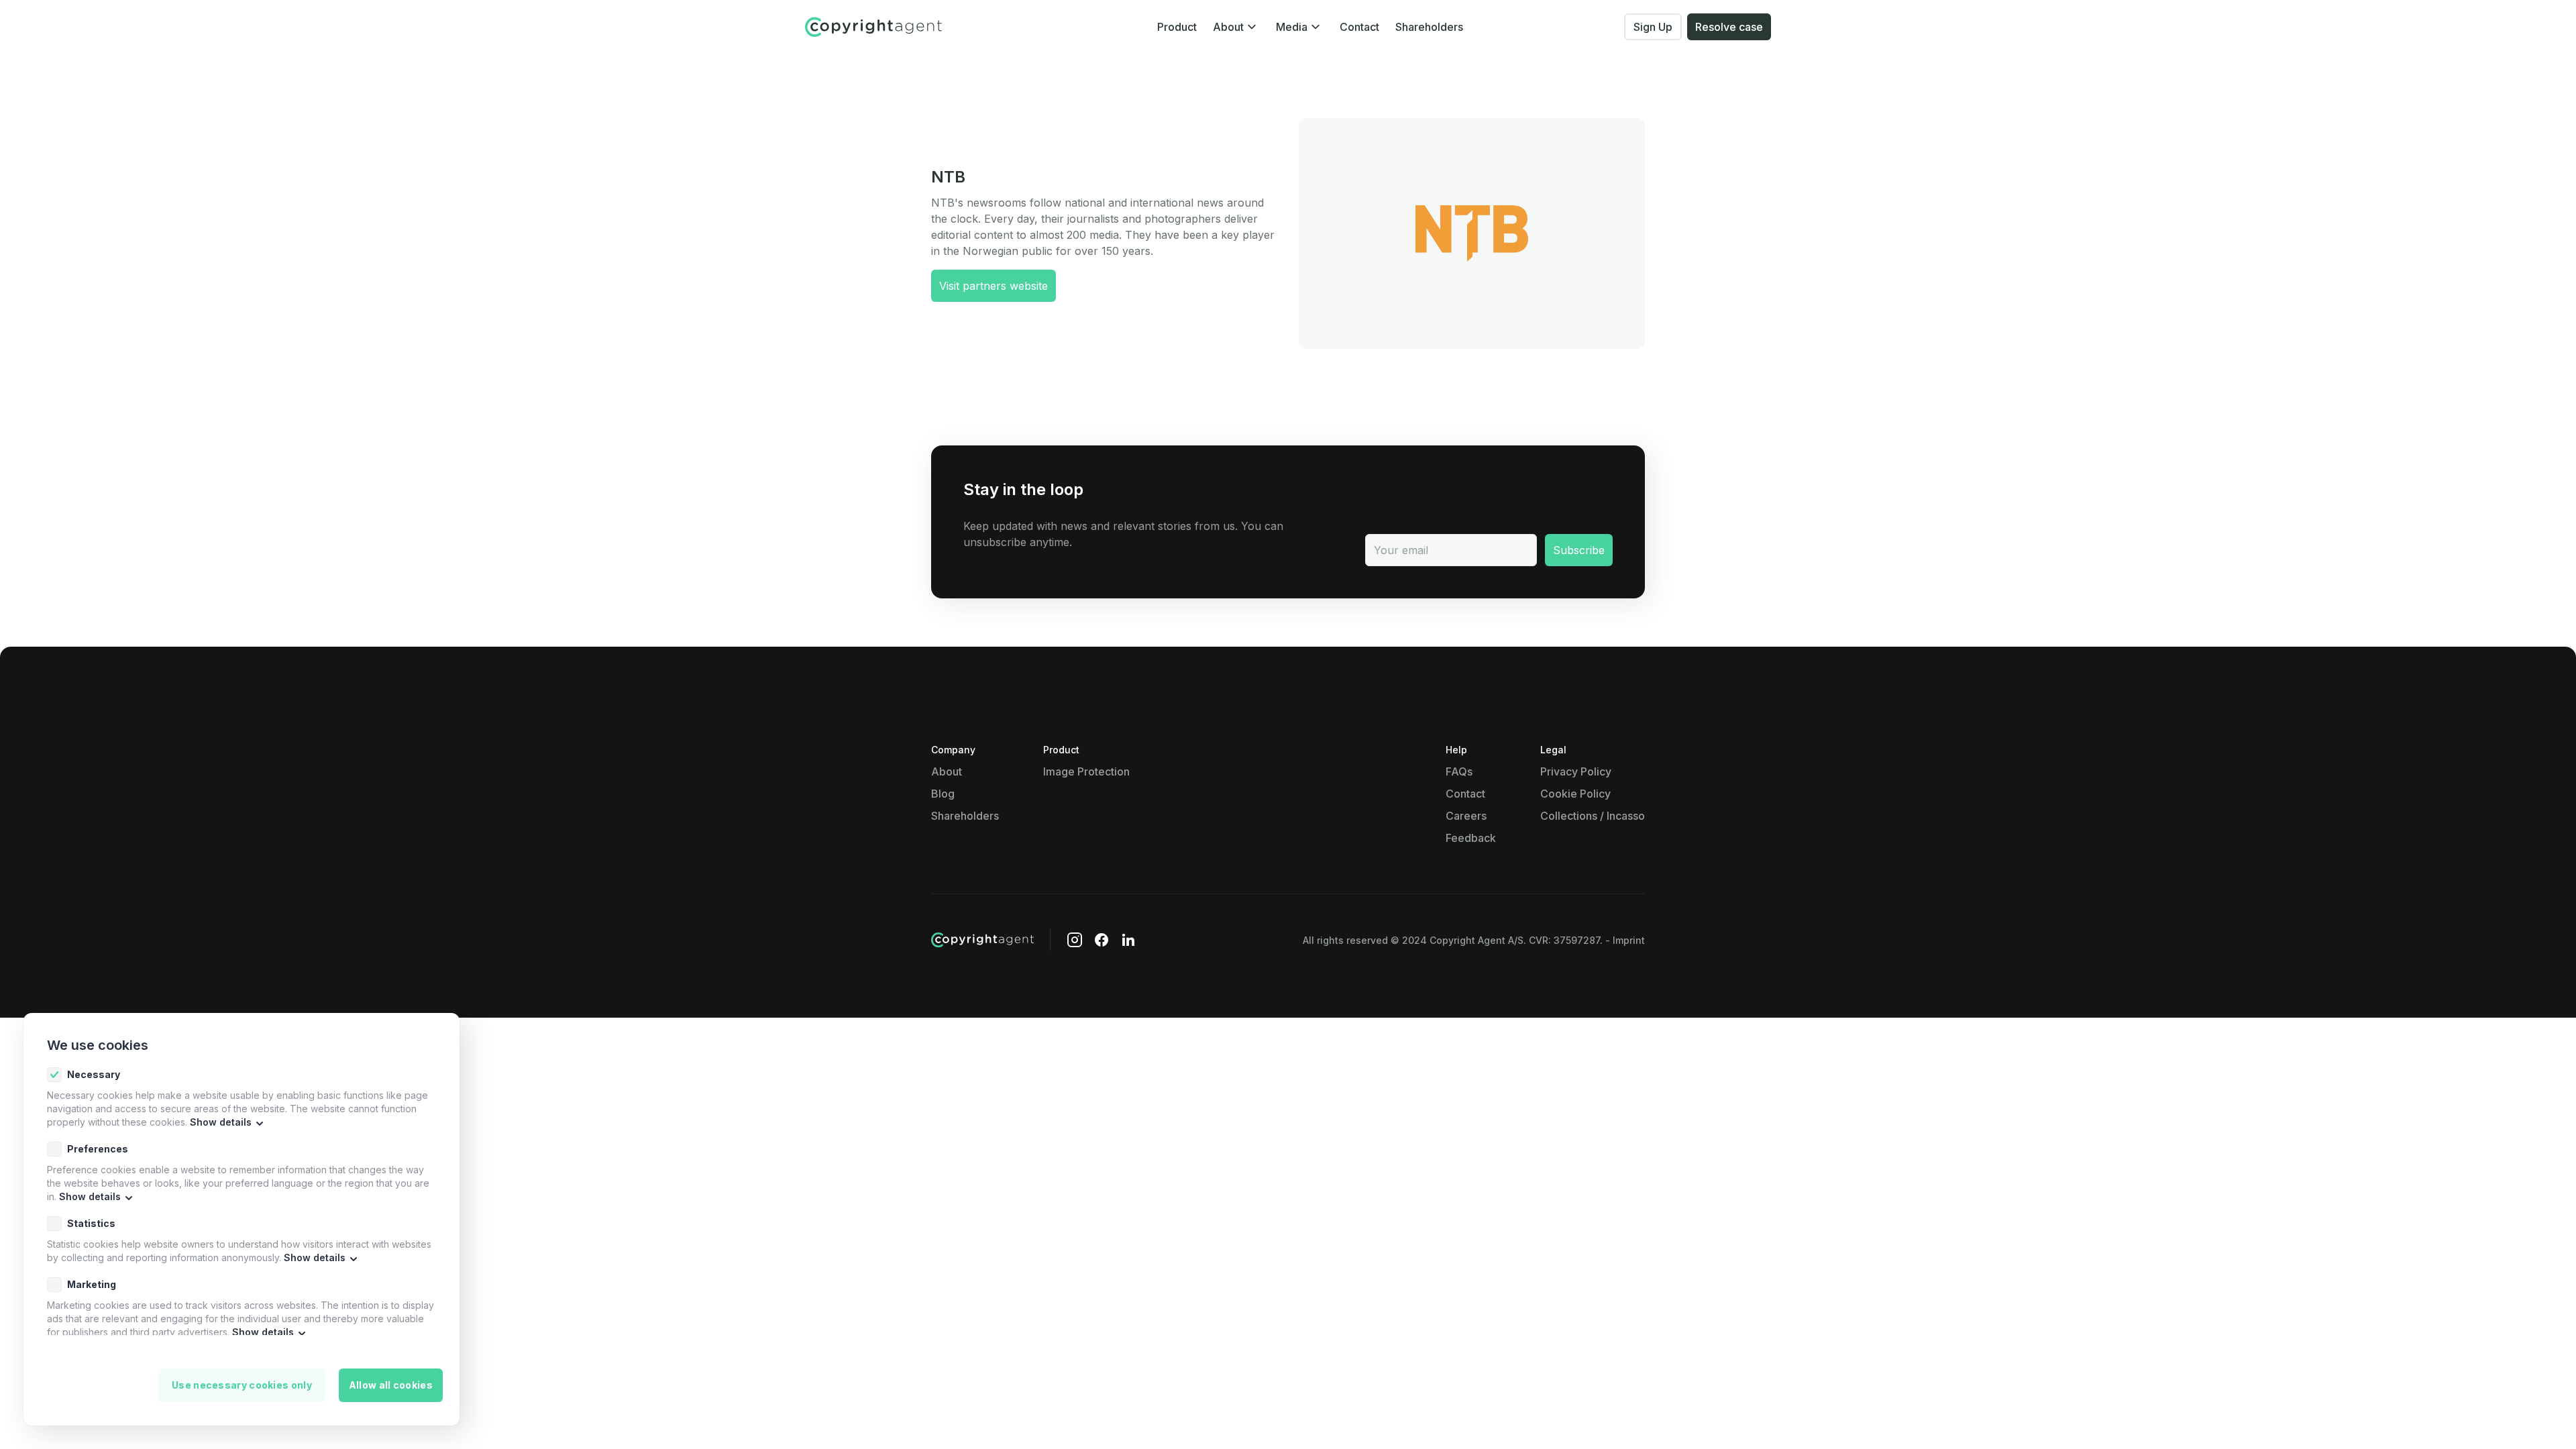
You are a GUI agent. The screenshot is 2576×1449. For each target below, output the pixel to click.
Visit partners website (994, 286)
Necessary (94, 1074)
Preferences (98, 1149)
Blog (943, 794)
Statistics (91, 1223)
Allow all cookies (391, 1385)
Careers (1466, 816)
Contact (1359, 27)
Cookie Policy (1575, 794)
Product (1177, 27)
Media (1292, 27)
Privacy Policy (1576, 771)
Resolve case (1729, 27)
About (1228, 27)
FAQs (1459, 771)
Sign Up (1653, 27)
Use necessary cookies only (242, 1385)
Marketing (92, 1284)
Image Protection (1086, 771)
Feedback (1471, 838)
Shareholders (1429, 27)
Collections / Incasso (1593, 816)
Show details (221, 1122)
